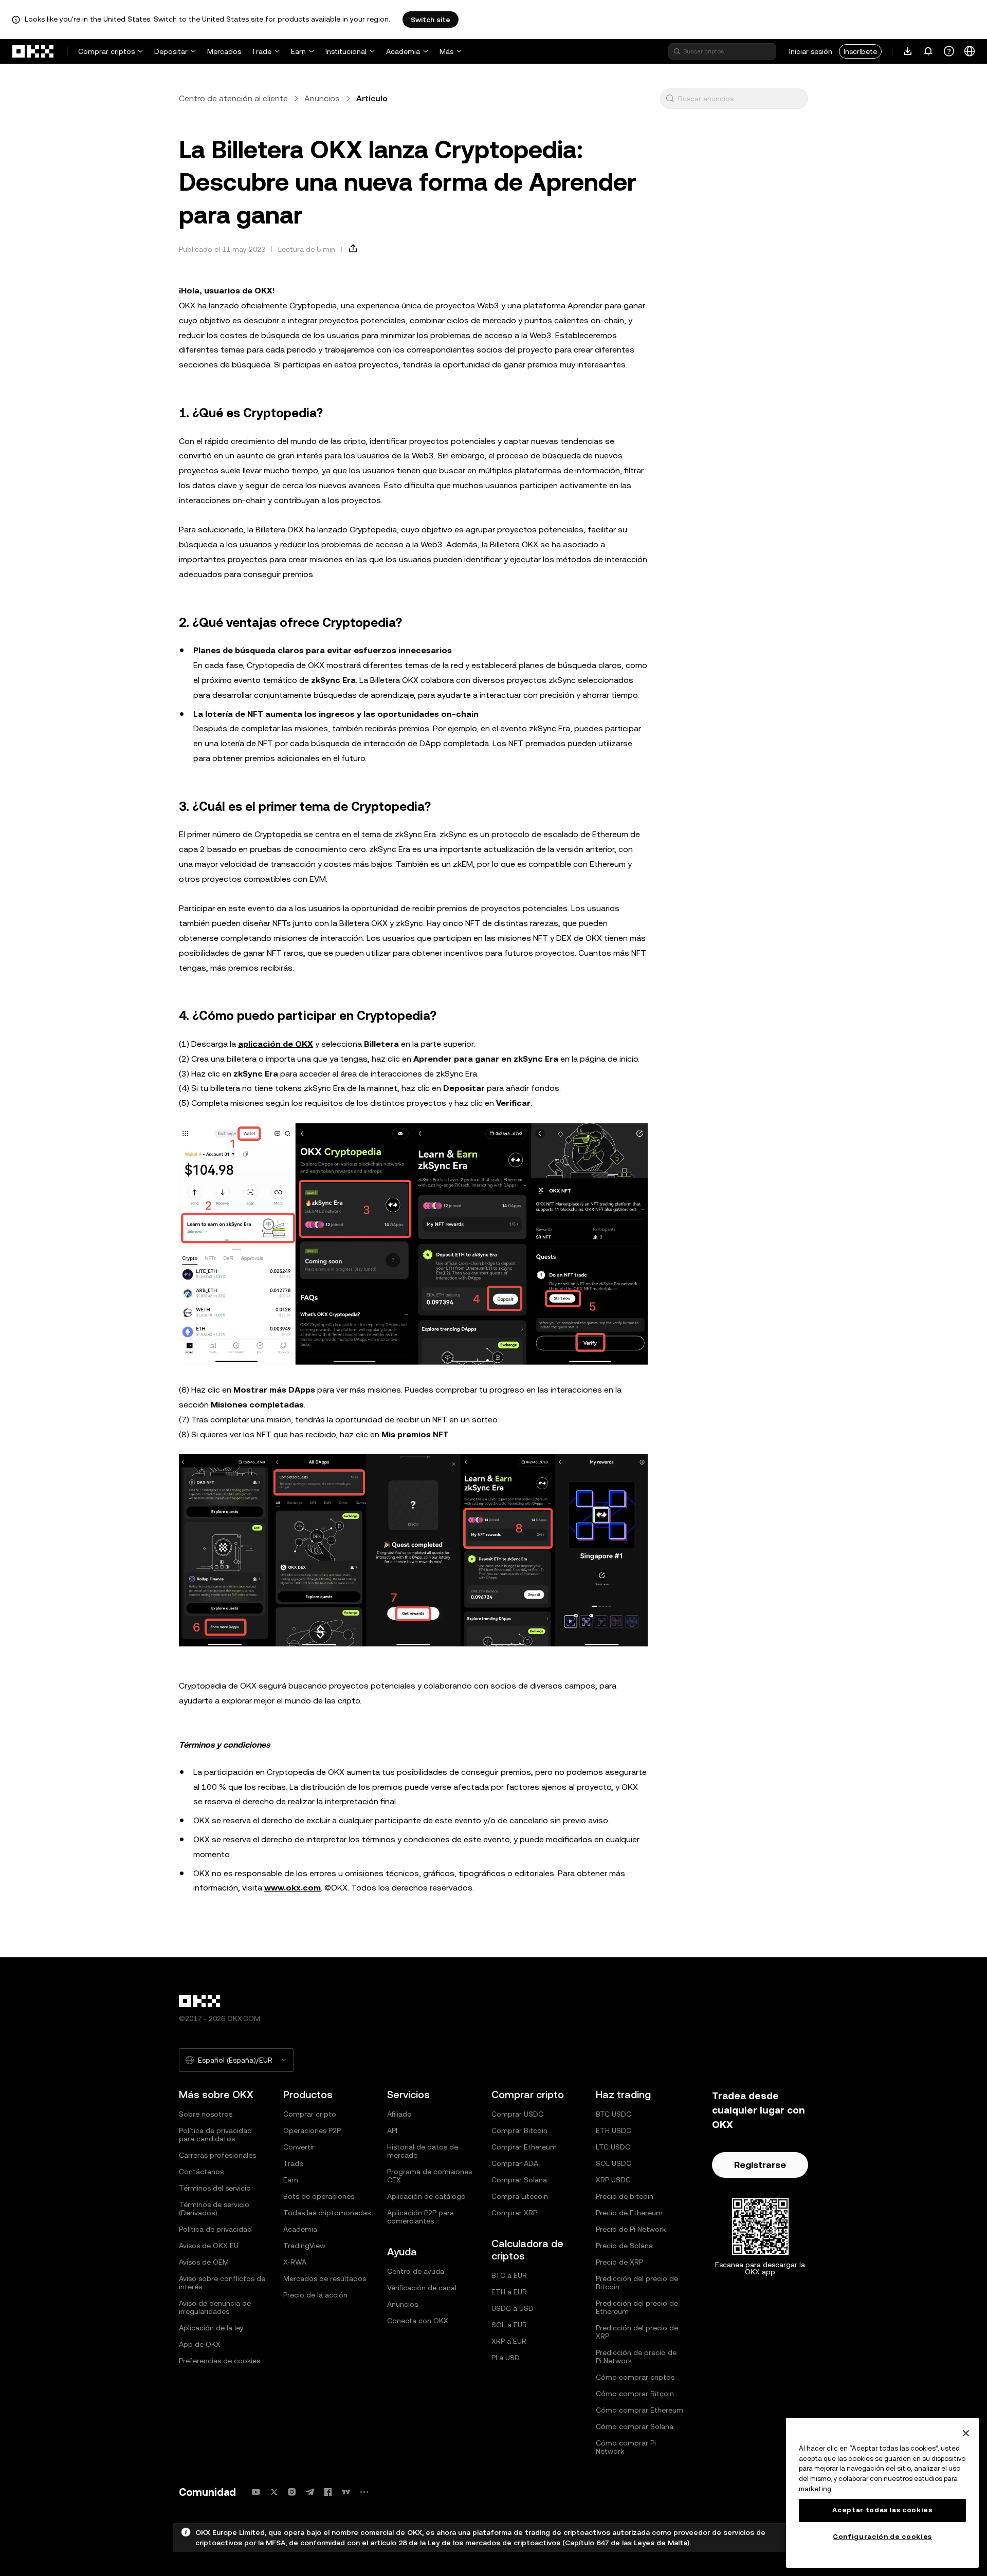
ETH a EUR (509, 2292)
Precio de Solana (624, 2246)
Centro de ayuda (416, 2271)
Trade (261, 51)
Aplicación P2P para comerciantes (421, 2217)
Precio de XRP (619, 2262)
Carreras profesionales (217, 2155)
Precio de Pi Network (631, 2229)
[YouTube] (256, 2492)
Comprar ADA (515, 2163)
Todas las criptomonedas (327, 2213)
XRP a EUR (509, 2341)
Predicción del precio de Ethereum (637, 2307)
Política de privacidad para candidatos (215, 2135)
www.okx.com (293, 1888)
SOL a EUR (509, 2325)
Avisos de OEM (204, 2262)
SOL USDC (614, 2163)
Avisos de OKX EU (209, 2246)
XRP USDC (613, 2180)
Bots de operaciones (319, 2196)
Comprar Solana (519, 2180)
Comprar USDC (517, 2114)
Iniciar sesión (811, 51)
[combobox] (741, 99)
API (392, 2130)
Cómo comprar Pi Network (626, 2447)
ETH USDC (614, 2130)
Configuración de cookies (882, 2537)
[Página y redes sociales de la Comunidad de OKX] (364, 2492)
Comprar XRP (514, 2213)
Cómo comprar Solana (635, 2426)
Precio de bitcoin (625, 2196)
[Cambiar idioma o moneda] (970, 51)
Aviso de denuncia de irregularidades (215, 2307)
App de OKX (200, 2344)
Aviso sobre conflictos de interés (222, 2283)
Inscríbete (860, 51)
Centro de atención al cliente (233, 98)
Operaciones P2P (312, 2130)
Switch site (431, 20)
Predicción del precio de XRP (637, 2332)
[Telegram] (310, 2492)
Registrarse (760, 2165)
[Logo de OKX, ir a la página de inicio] (33, 51)
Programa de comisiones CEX (429, 2176)
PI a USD (506, 2358)
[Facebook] (328, 2492)
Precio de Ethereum (629, 2213)
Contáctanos (201, 2172)
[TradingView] (346, 2492)
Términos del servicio (215, 2188)
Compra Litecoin (520, 2196)
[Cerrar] (966, 2433)
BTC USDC (614, 2114)
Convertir (299, 2147)
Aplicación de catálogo (426, 2196)
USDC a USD (513, 2308)
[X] (274, 2492)
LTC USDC (613, 2147)
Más (446, 51)
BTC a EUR (509, 2275)
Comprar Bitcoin (519, 2130)
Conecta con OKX (418, 2321)
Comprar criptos (106, 51)
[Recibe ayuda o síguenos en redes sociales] (949, 51)
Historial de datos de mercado (423, 2151)
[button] (670, 99)
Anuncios (322, 98)
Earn (298, 51)
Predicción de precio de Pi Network (636, 2357)
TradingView (304, 2246)
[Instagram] (292, 2492)
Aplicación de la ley (211, 2328)
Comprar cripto (310, 2114)
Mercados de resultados (325, 2278)
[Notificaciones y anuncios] (928, 51)
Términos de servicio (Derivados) (214, 2209)
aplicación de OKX (276, 1044)
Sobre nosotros (206, 2114)
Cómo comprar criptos (635, 2377)
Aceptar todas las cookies (882, 2510)
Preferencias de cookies (220, 2361)
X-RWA (295, 2262)
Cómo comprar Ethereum (639, 2410)
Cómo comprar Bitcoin (635, 2394)
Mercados (224, 51)
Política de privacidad (215, 2229)
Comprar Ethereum (524, 2147)
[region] (882, 2493)
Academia (403, 51)
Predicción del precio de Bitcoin (637, 2283)
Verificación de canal (422, 2288)
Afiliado (399, 2114)
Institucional (346, 51)
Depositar (171, 51)
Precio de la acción (315, 2295)
